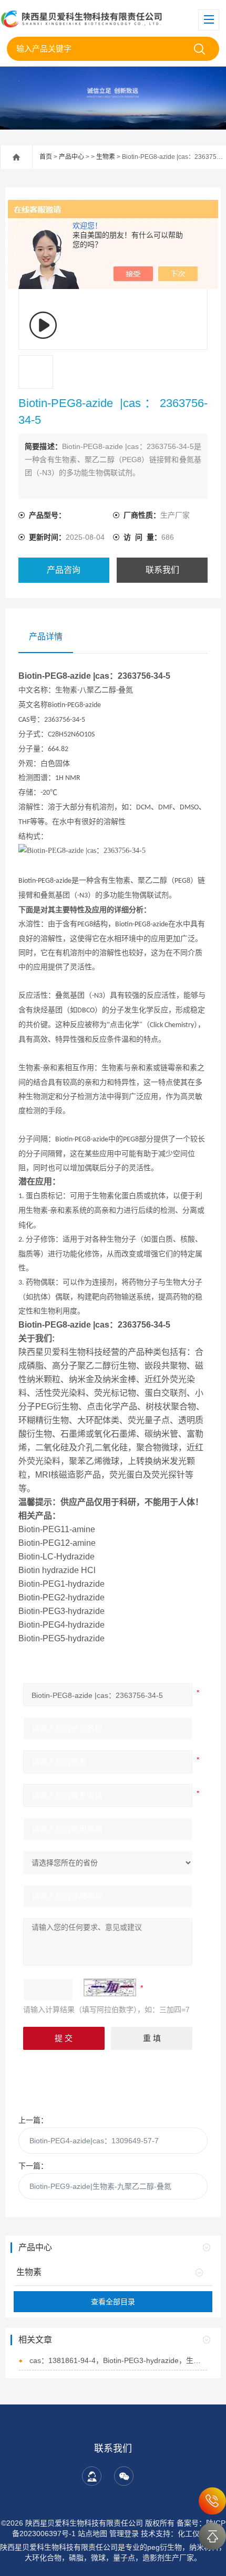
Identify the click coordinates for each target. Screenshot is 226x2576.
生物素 (106, 157)
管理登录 (124, 2534)
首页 (46, 157)
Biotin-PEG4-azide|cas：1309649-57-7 (94, 2141)
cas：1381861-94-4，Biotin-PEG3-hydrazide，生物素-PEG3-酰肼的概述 (118, 2360)
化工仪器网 (196, 2534)
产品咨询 (64, 570)
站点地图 (93, 2534)
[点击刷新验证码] (110, 1987)
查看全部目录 (113, 2302)
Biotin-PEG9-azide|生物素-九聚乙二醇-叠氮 (100, 2186)
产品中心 (71, 157)
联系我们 (162, 570)
